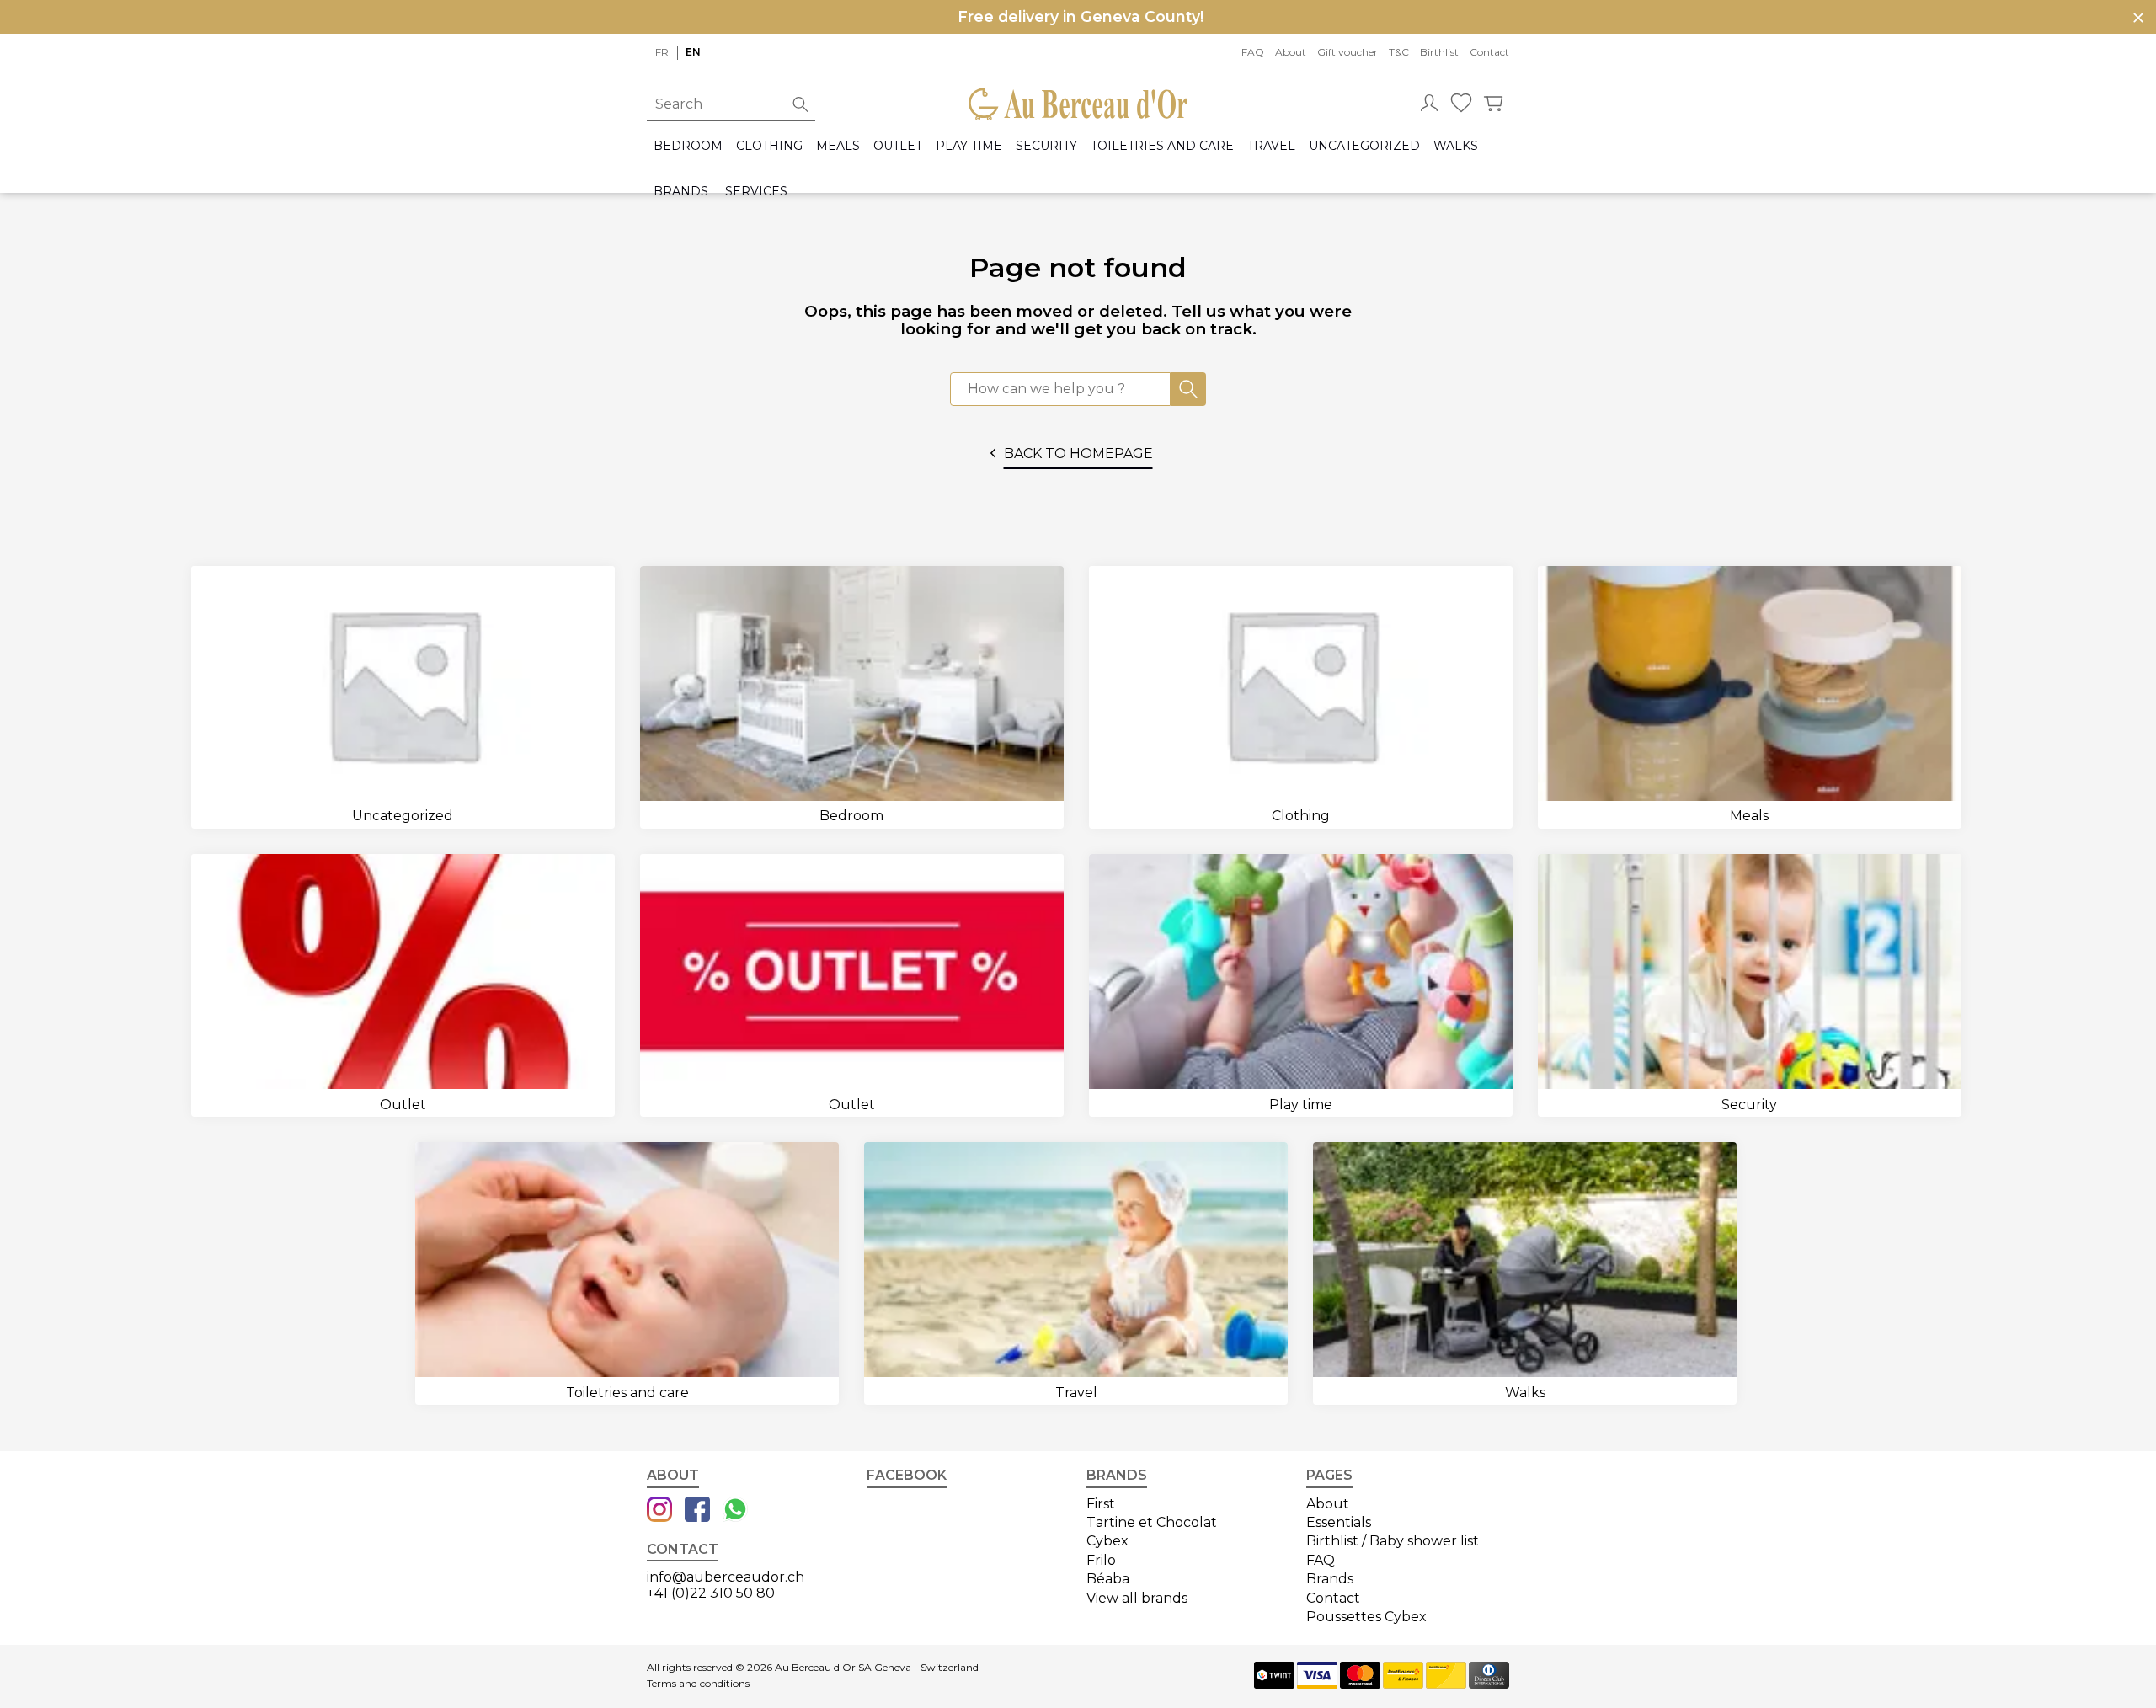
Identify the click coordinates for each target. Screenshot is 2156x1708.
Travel (1271, 146)
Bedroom (688, 146)
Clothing (769, 146)
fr (662, 52)
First (1101, 1504)
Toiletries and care (1162, 146)
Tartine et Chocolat (1152, 1522)
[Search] (1188, 389)
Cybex (1107, 1541)
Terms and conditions (698, 1684)
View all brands (1137, 1598)
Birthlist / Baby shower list (1393, 1541)
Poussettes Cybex (1366, 1617)
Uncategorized (1364, 146)
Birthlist (1439, 52)
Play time (969, 146)
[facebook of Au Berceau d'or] (697, 1511)
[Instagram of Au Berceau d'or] (659, 1511)
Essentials (1339, 1522)
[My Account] (1429, 104)
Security (1046, 146)
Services (756, 192)
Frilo (1101, 1560)
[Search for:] (1060, 389)
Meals (838, 146)
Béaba (1108, 1579)
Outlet (898, 146)
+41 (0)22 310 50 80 (711, 1593)
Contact (1489, 52)
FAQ (1253, 52)
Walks (1456, 146)
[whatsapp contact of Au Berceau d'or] (735, 1511)
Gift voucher (1347, 52)
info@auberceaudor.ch (726, 1577)
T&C (1399, 52)
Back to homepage (1078, 454)
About (1291, 52)
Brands (681, 192)
